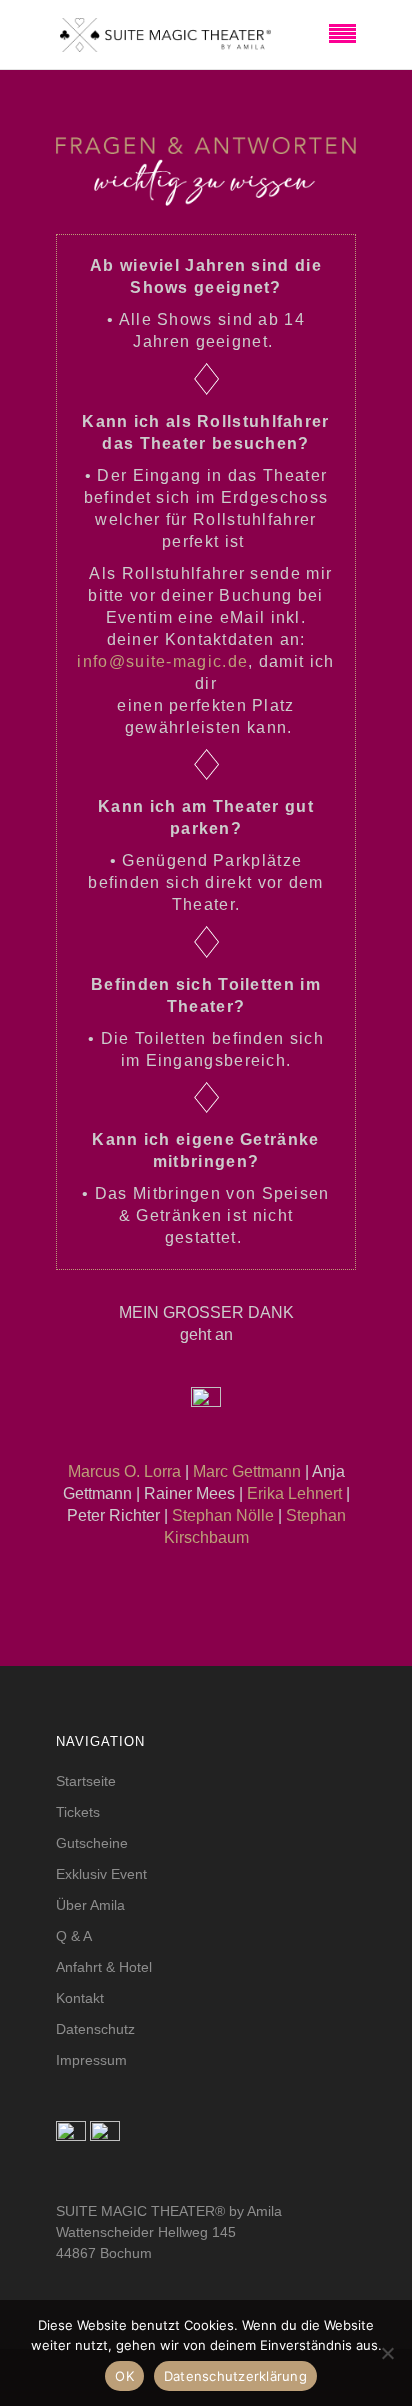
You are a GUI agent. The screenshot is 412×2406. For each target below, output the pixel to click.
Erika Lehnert (294, 1493)
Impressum (91, 2060)
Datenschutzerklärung (235, 2376)
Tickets (78, 1812)
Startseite (86, 1781)
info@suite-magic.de (162, 661)
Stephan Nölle (223, 1515)
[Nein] (387, 2353)
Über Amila (90, 1905)
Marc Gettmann (247, 1471)
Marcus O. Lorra (124, 1471)
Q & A (74, 1936)
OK (124, 2376)
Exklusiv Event (101, 1874)
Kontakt (80, 1998)
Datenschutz (95, 2029)
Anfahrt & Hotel (104, 1967)
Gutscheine (92, 1843)
